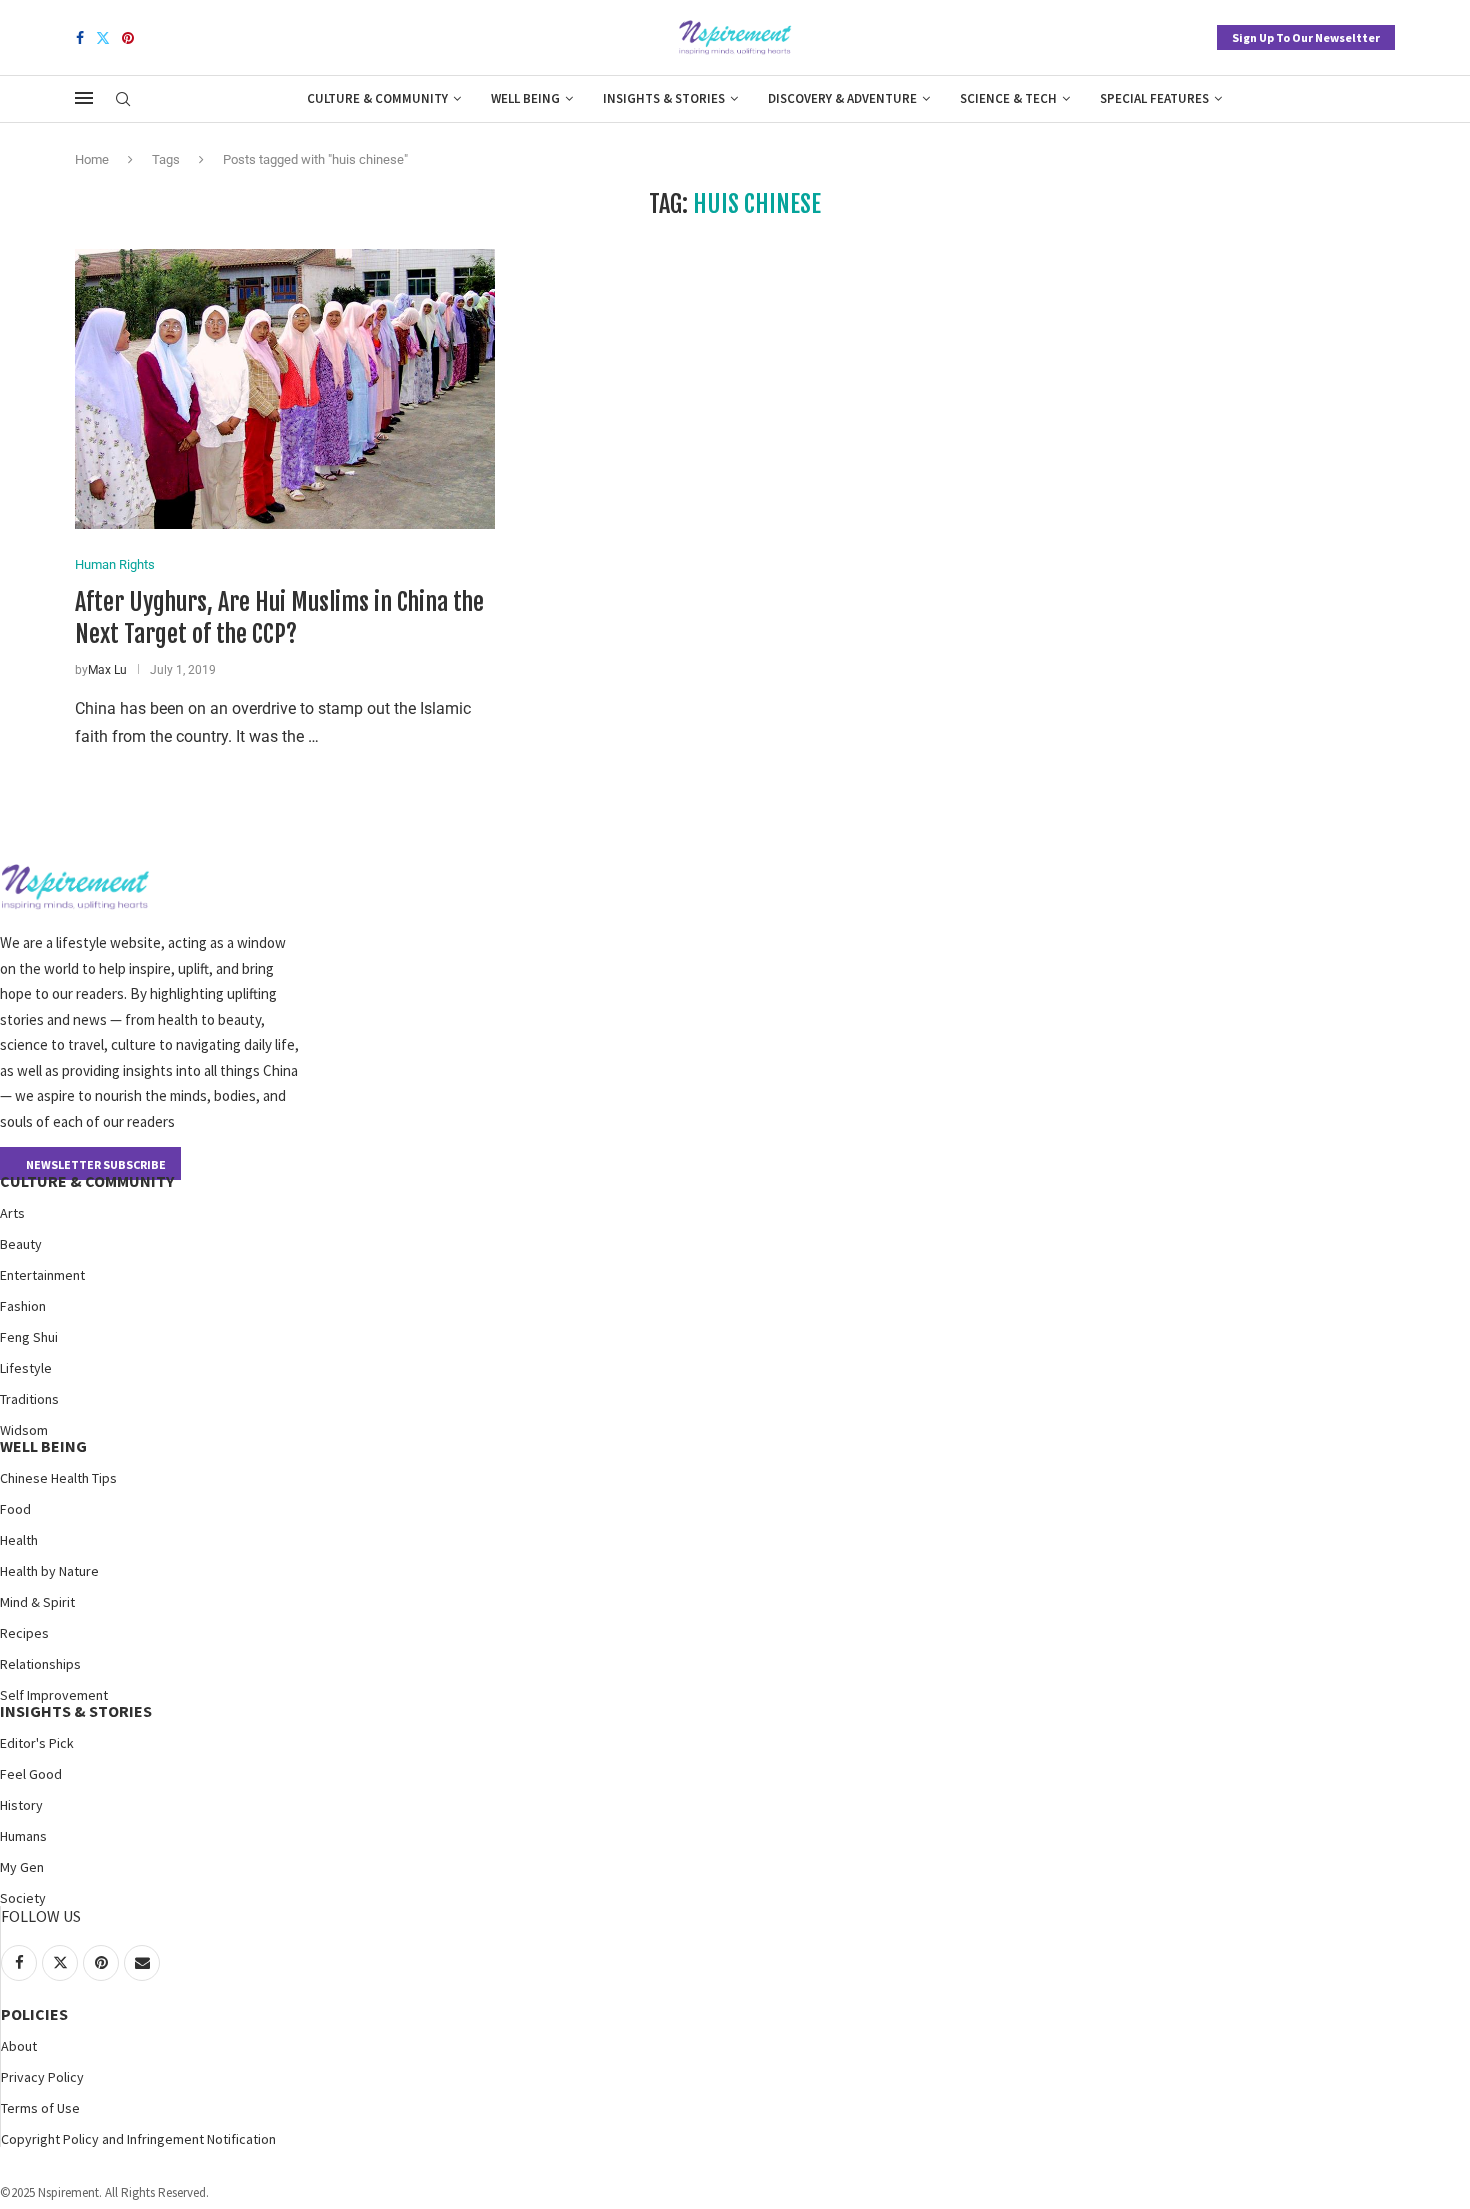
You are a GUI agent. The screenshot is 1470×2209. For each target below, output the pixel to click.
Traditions (29, 1399)
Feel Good (31, 1774)
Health (19, 1540)
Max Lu (107, 670)
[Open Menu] (84, 98)
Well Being (525, 98)
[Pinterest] (128, 38)
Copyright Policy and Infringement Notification (138, 2139)
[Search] (123, 100)
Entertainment (42, 1275)
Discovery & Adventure (842, 98)
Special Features (1154, 98)
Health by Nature (49, 1571)
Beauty (21, 1244)
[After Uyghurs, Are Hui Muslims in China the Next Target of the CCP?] (285, 389)
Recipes (24, 1633)
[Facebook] (80, 38)
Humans (23, 1836)
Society (23, 1898)
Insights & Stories (664, 98)
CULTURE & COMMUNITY (87, 1181)
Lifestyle (26, 1368)
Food (15, 1509)
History (21, 1805)
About (19, 2046)
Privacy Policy (42, 2077)
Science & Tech (1008, 98)
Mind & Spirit (37, 1602)
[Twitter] (103, 38)
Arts (12, 1213)
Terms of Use (40, 2108)
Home (92, 159)
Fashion (23, 1306)
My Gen (22, 1867)
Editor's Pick (37, 1743)
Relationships (40, 1664)
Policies (34, 2014)
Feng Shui (29, 1337)
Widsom (24, 1430)
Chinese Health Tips (58, 1478)
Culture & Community (377, 98)
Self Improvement (54, 1695)
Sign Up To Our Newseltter (1306, 37)
